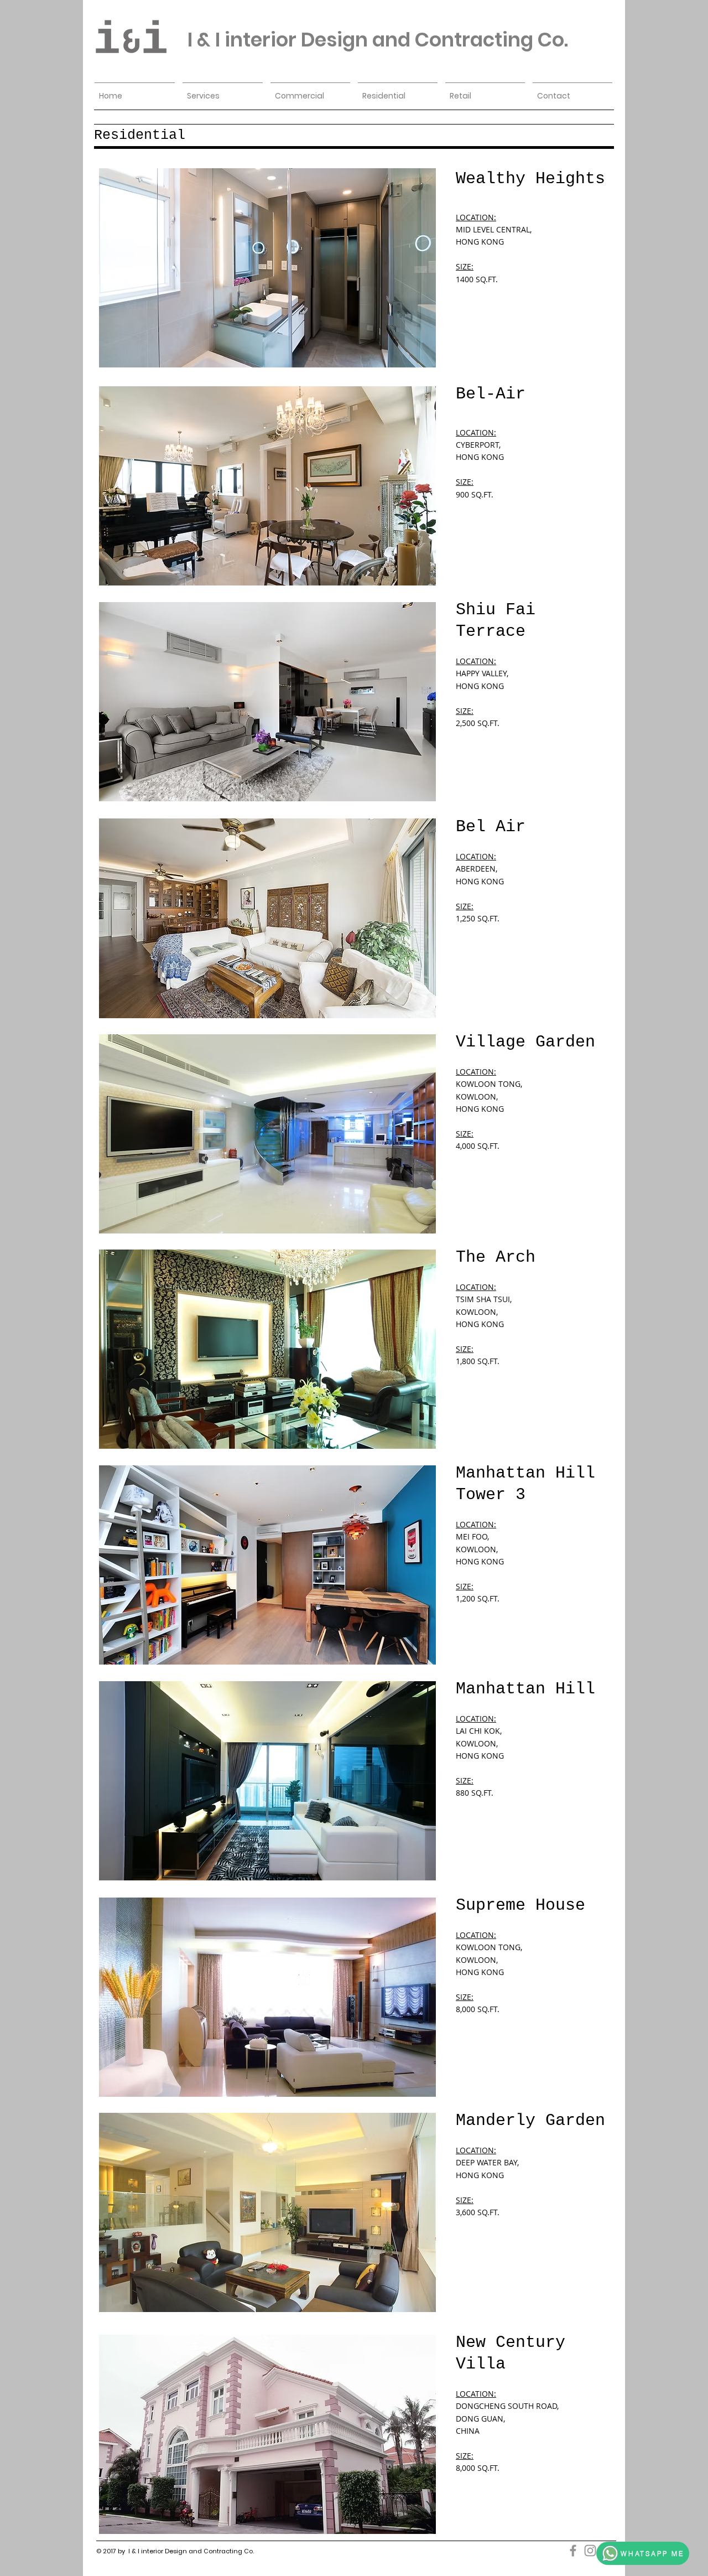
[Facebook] (573, 2551)
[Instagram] (590, 2551)
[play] (413, 358)
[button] (267, 268)
